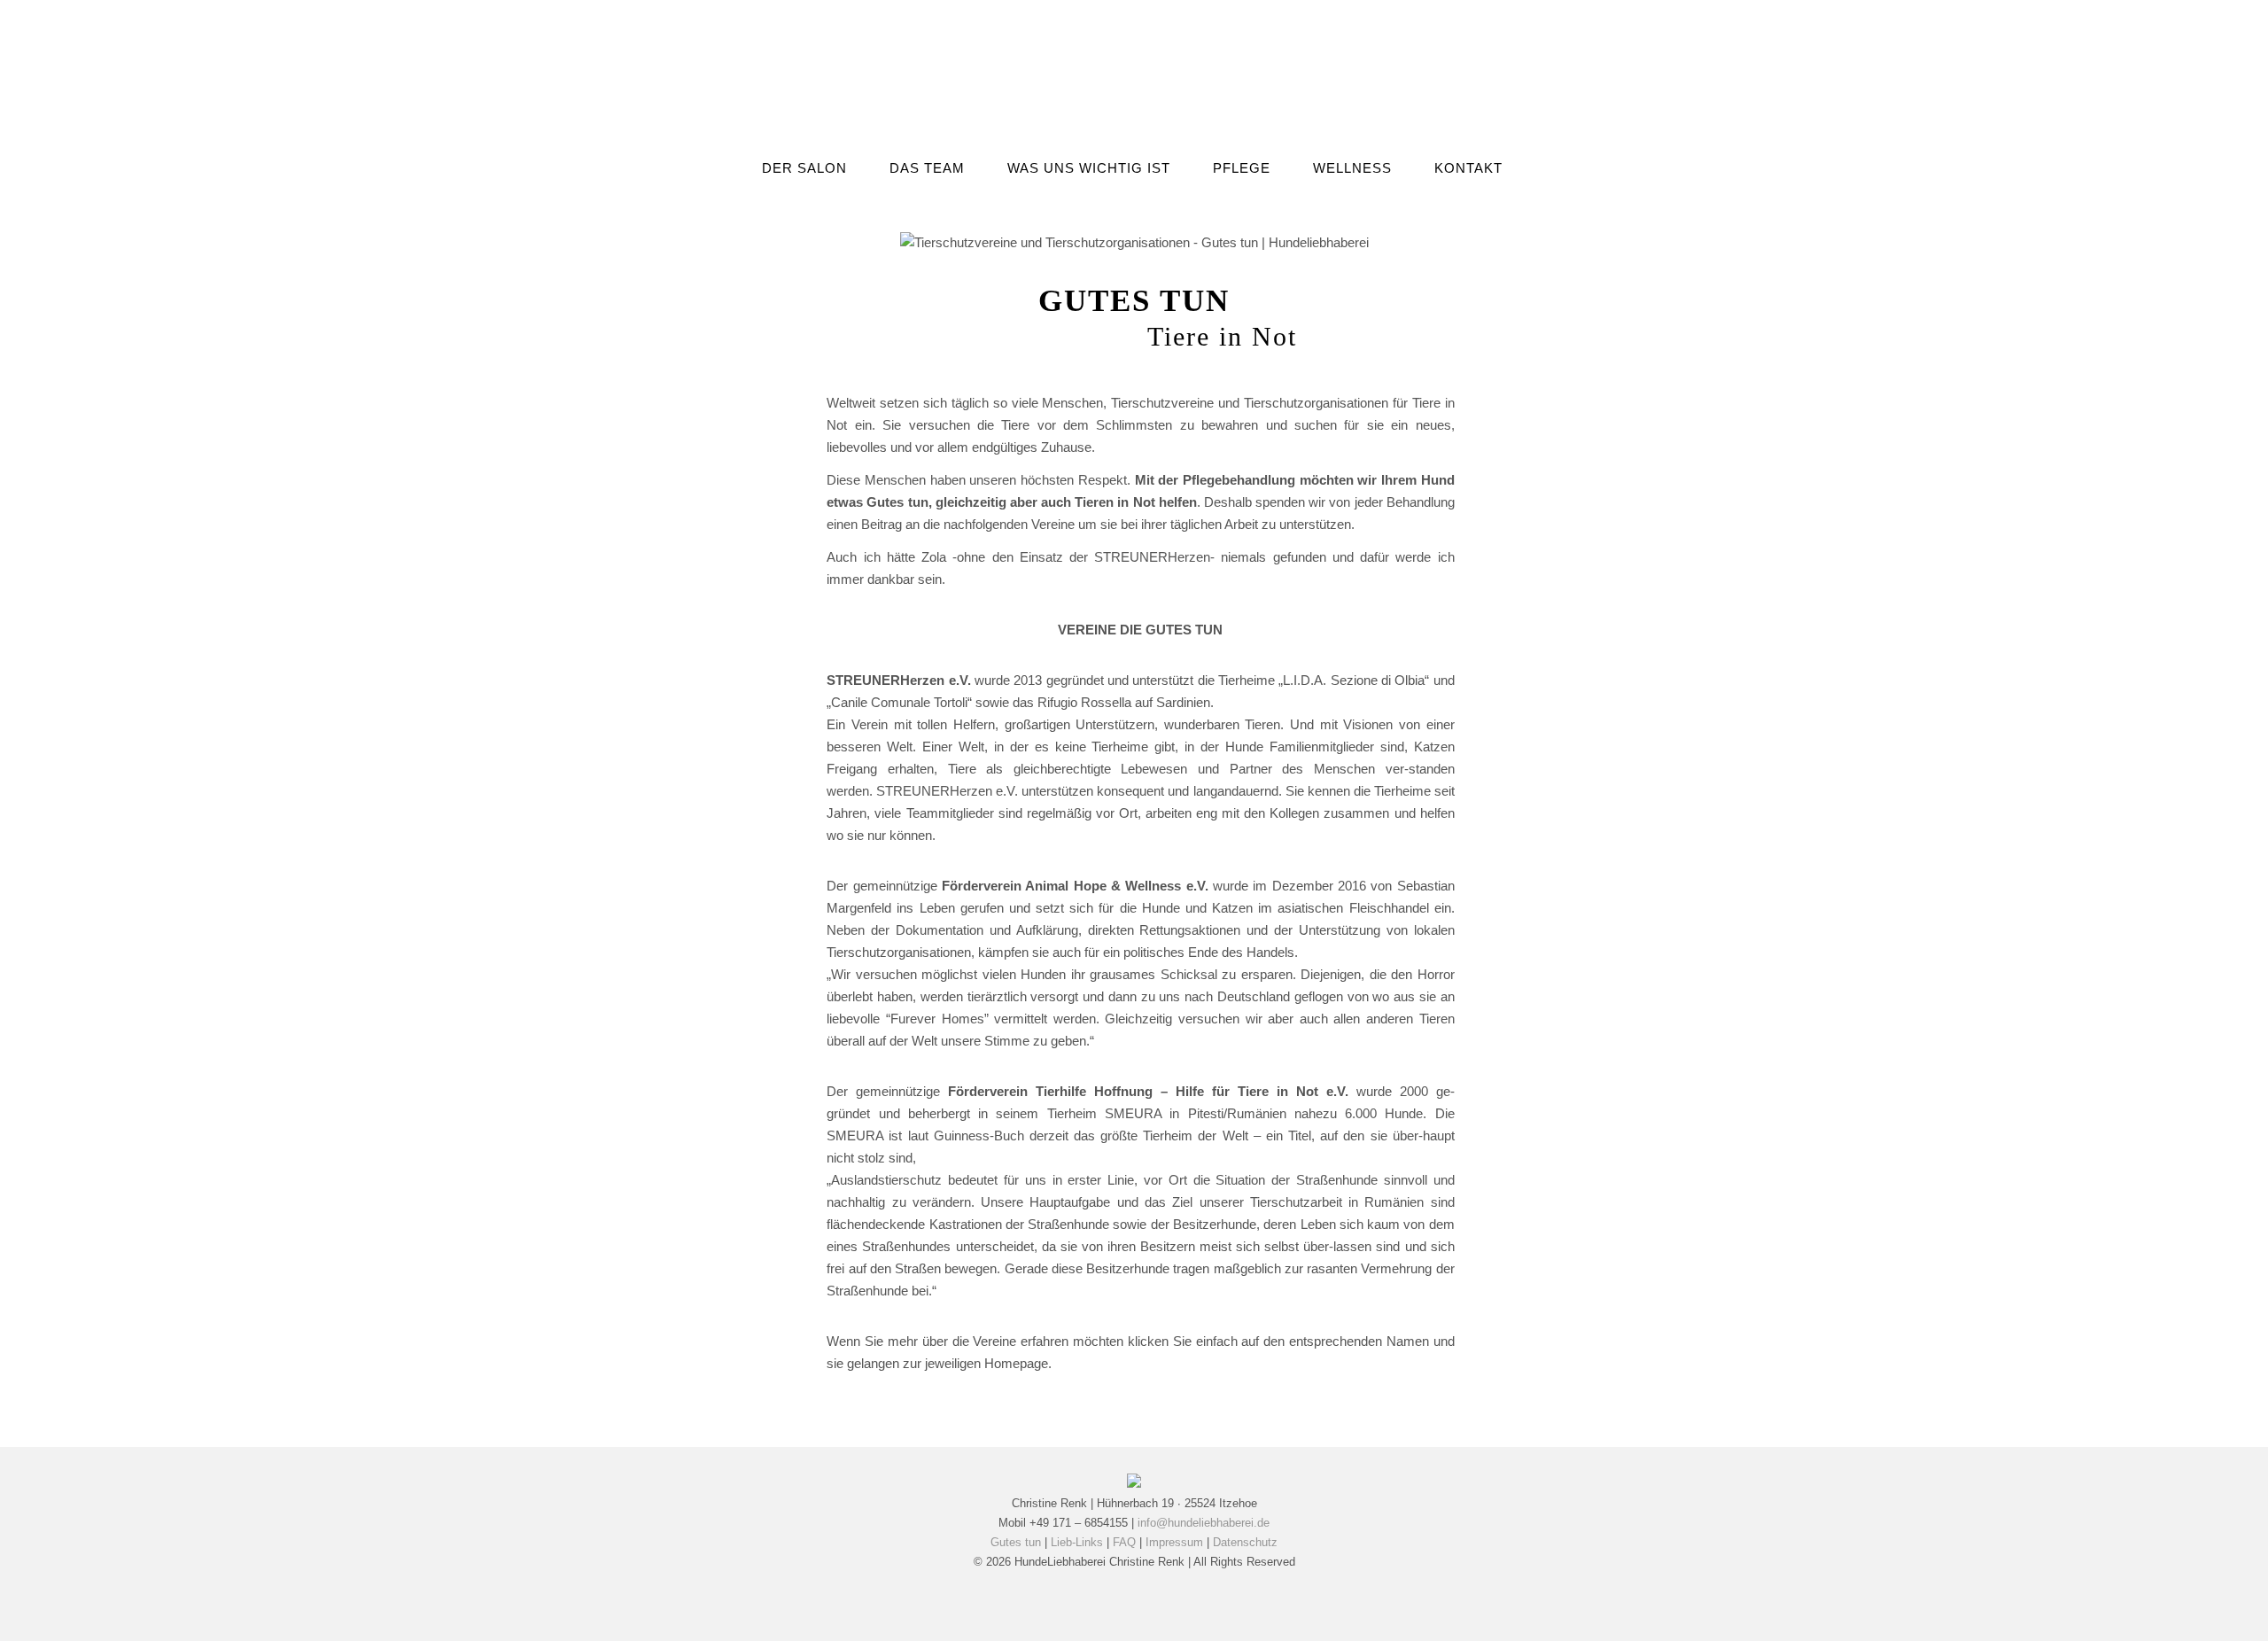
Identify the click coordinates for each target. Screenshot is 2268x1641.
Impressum (1174, 1542)
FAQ (1124, 1542)
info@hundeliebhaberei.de (1204, 1523)
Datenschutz (1245, 1542)
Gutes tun (1016, 1542)
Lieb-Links (1077, 1542)
